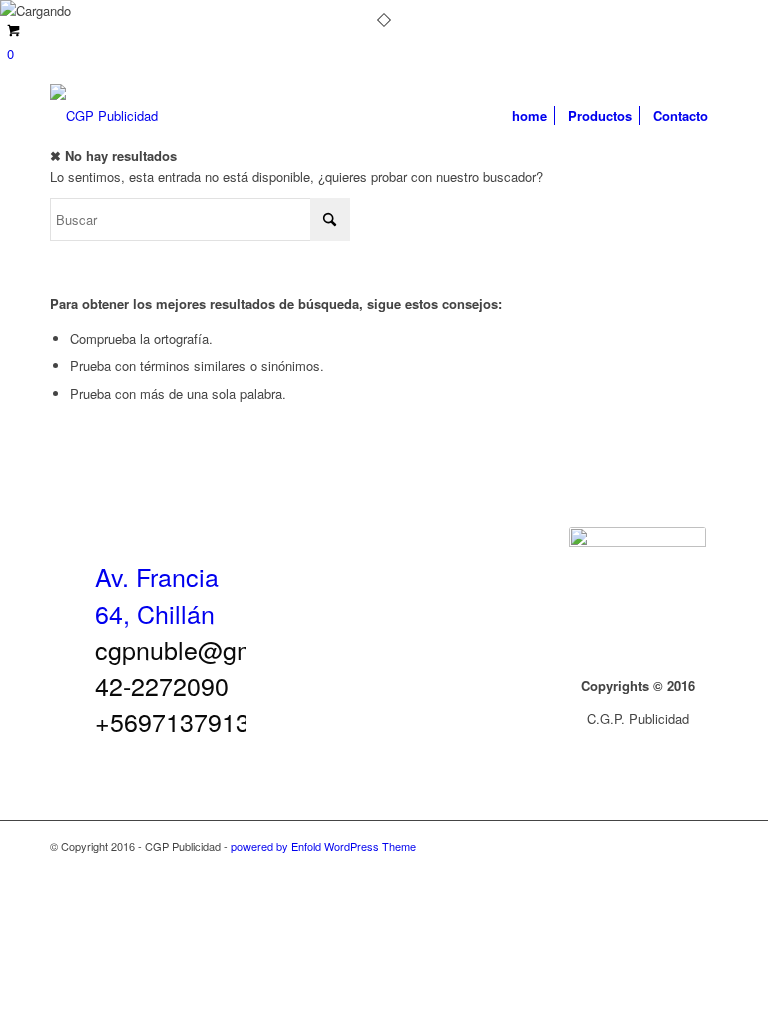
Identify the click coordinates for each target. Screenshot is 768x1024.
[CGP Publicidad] (104, 116)
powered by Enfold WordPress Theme (323, 846)
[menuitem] (529, 116)
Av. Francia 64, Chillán (157, 594)
